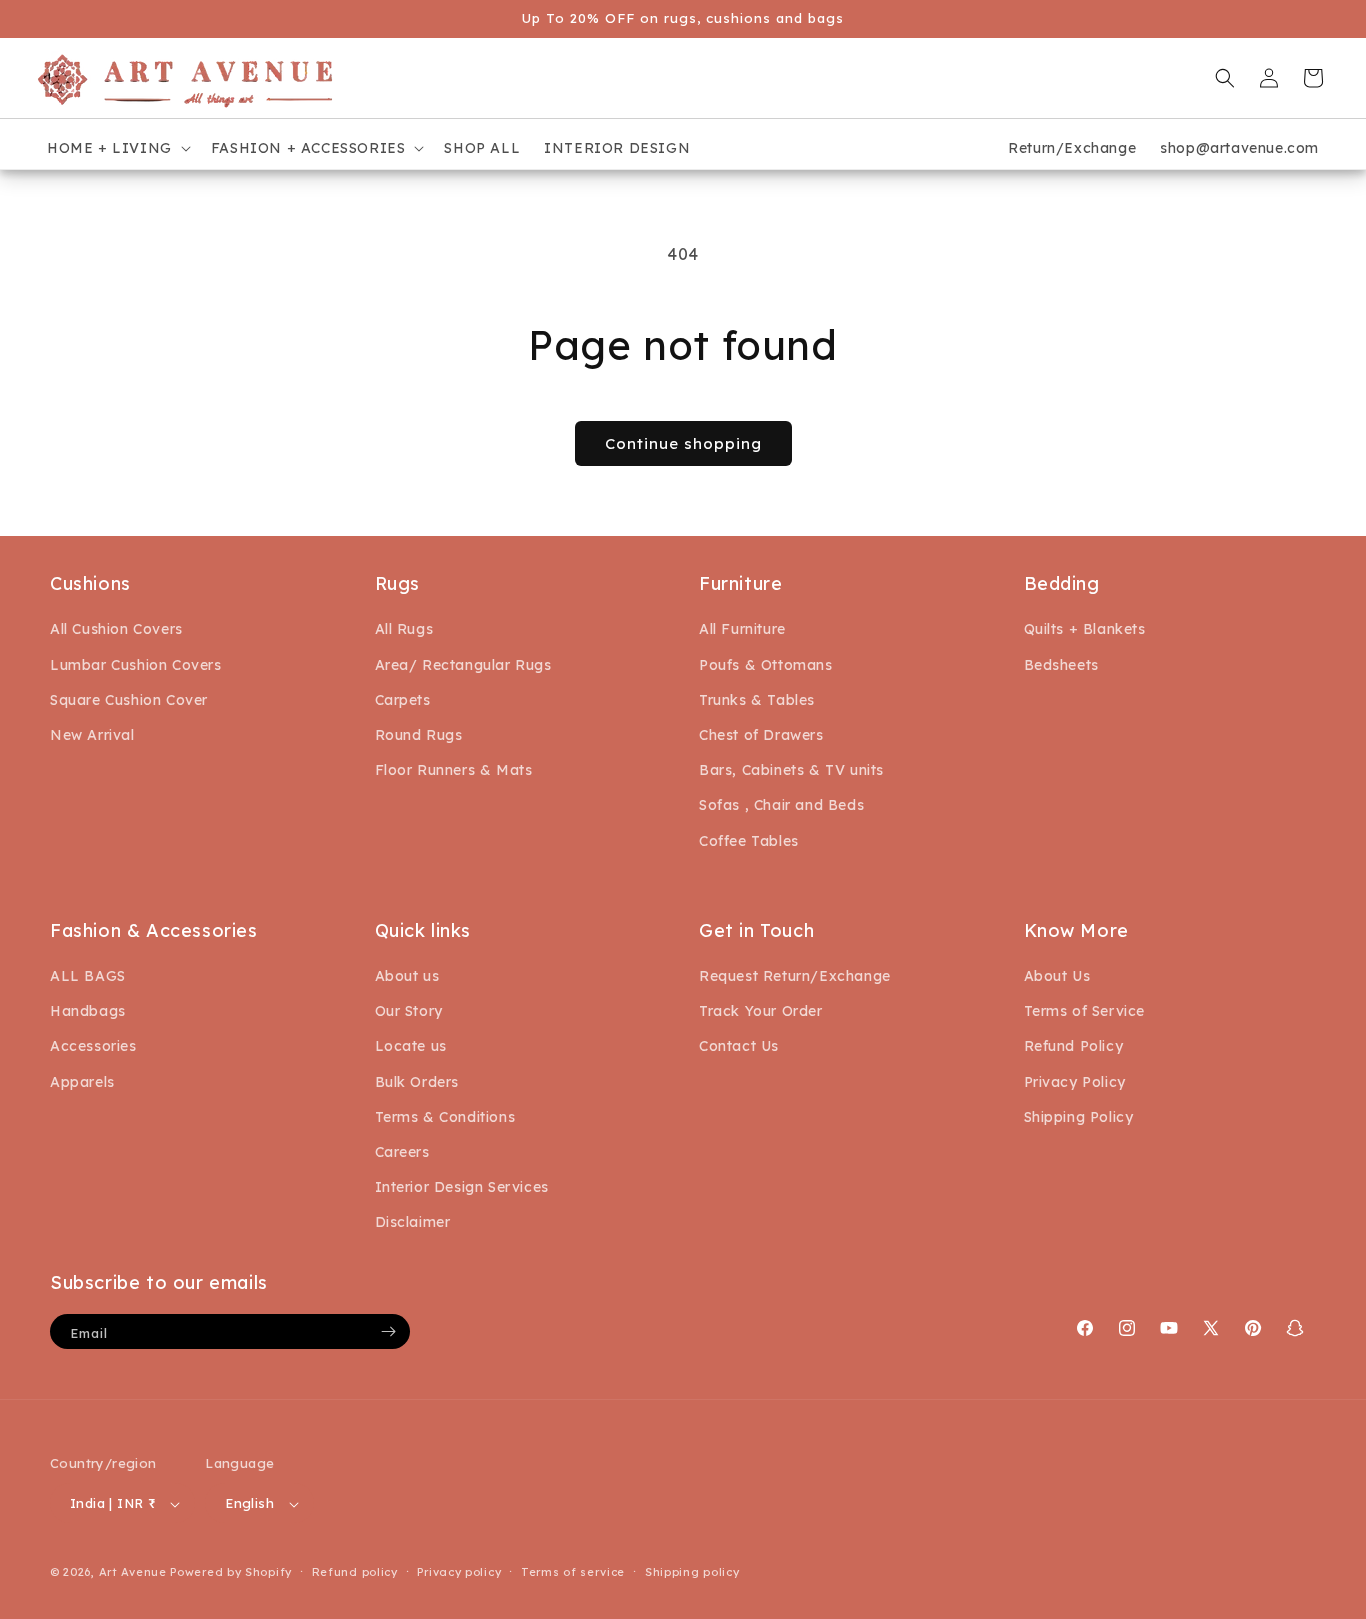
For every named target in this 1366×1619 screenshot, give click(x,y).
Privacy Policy (1075, 1082)
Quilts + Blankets (1085, 630)
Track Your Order (761, 1011)
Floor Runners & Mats (454, 770)
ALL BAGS (88, 976)
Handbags (88, 1011)
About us (407, 976)
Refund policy (355, 1572)
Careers (402, 1152)
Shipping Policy (1079, 1117)
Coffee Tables (749, 841)
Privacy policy (459, 1572)
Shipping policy (692, 1572)
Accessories (93, 1047)
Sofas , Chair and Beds (781, 805)
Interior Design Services (462, 1187)
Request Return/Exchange (795, 976)
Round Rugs (419, 735)
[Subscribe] (388, 1331)
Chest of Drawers (761, 735)
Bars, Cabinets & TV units (791, 770)
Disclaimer (413, 1223)
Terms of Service (1085, 1011)
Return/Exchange (1072, 148)
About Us (1057, 976)
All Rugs (404, 630)
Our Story (409, 1011)
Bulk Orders (417, 1082)
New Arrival (92, 735)
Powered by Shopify (231, 1573)
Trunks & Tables (757, 700)
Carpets (403, 700)
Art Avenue (133, 1573)
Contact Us (739, 1047)
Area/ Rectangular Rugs (463, 665)
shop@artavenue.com (1239, 148)
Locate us (411, 1047)
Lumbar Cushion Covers (136, 665)
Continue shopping (683, 443)
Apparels (82, 1082)
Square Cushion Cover (129, 700)
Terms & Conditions (445, 1117)
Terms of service (573, 1572)
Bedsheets (1061, 665)
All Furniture (742, 630)
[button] (117, 148)
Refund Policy (1074, 1047)
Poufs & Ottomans (766, 665)
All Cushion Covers (116, 630)
